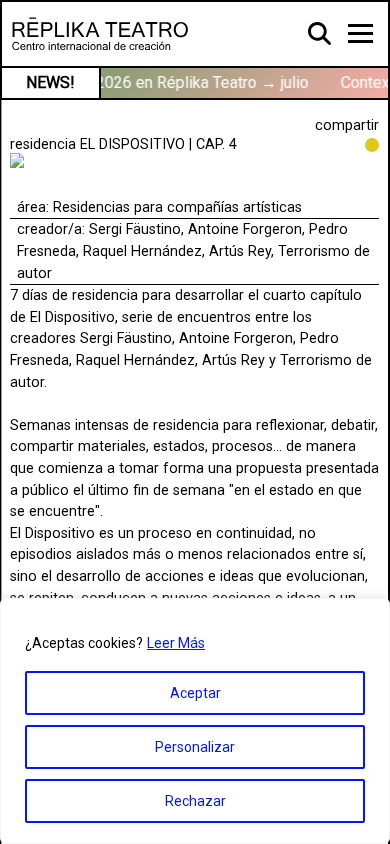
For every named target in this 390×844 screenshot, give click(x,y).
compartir (347, 125)
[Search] (320, 33)
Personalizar (195, 747)
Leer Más (176, 643)
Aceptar (195, 693)
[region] (195, 721)
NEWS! (50, 82)
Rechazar (195, 801)
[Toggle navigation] (360, 33)
